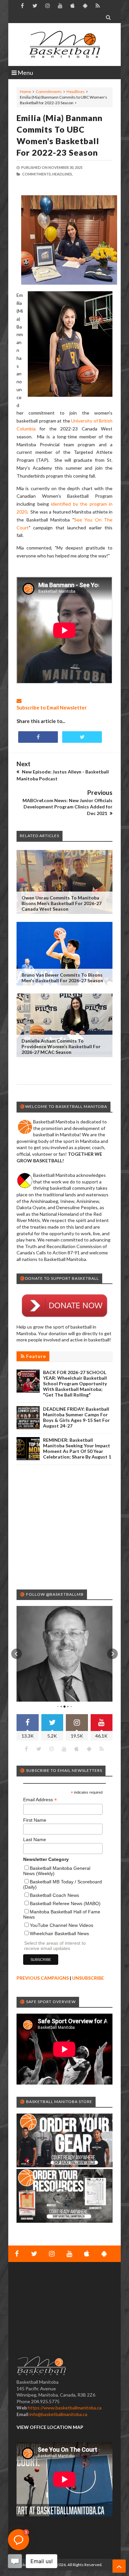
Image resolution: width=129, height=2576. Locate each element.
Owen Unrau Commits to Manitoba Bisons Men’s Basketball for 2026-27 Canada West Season (62, 903)
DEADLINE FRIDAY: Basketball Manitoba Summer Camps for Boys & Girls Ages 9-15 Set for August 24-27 (76, 1417)
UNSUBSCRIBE (88, 1978)
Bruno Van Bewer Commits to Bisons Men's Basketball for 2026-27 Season (62, 978)
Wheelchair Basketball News (59, 1933)
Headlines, (63, 174)
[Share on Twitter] (82, 737)
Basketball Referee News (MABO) (65, 1903)
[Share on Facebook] (38, 737)
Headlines (76, 92)
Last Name (35, 1839)
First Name (35, 1820)
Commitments (49, 92)
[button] (17, 1654)
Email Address (40, 1800)
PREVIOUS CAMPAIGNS (43, 1978)
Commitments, (37, 174)
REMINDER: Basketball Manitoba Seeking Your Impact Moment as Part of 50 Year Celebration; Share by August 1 (77, 1448)
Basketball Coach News (54, 1895)
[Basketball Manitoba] (64, 45)
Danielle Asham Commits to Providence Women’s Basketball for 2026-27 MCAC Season (61, 1046)
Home (25, 92)
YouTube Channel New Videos (62, 1925)
